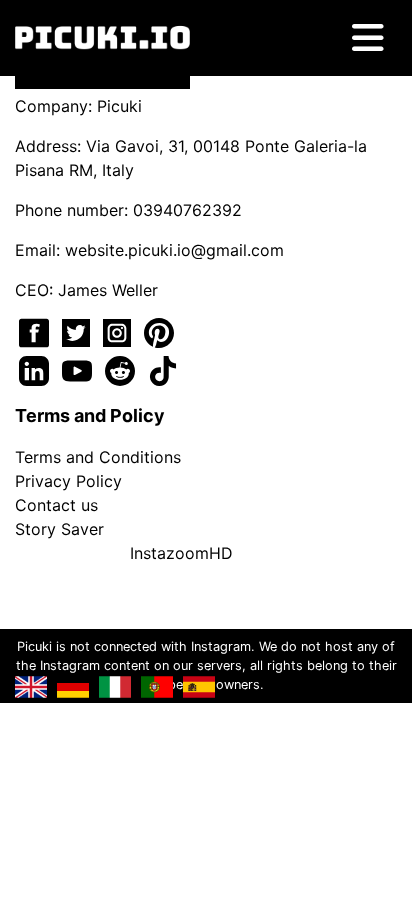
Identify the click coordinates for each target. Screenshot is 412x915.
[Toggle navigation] (368, 38)
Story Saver (59, 529)
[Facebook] (36, 331)
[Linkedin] (36, 369)
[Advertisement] (206, 322)
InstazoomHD (181, 553)
